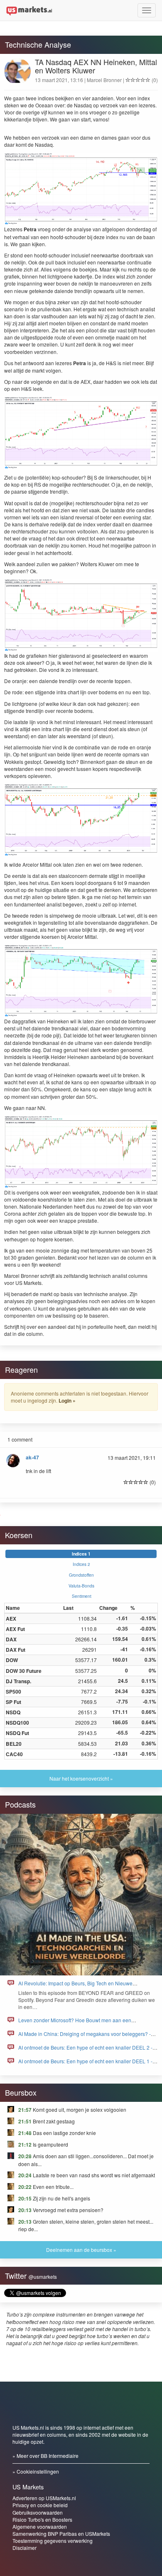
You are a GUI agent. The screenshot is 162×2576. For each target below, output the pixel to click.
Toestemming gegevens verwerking (53, 2541)
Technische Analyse (38, 44)
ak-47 (32, 1457)
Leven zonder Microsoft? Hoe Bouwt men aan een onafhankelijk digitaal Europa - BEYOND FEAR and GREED (85, 2024)
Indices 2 (81, 1564)
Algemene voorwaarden (40, 2526)
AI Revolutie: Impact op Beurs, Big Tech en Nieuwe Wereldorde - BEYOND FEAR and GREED (75, 1987)
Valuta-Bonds (81, 1586)
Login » (67, 1401)
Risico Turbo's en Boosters (42, 2519)
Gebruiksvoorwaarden (38, 2512)
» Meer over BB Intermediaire (45, 2456)
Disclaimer (25, 2548)
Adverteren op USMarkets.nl (44, 2498)
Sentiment (82, 1596)
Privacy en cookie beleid (40, 2505)
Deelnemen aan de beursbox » (81, 2250)
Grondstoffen (81, 1575)
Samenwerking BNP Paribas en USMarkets (61, 2534)
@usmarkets (43, 2277)
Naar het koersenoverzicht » (81, 1778)
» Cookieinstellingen (36, 2471)
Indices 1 (81, 1554)
